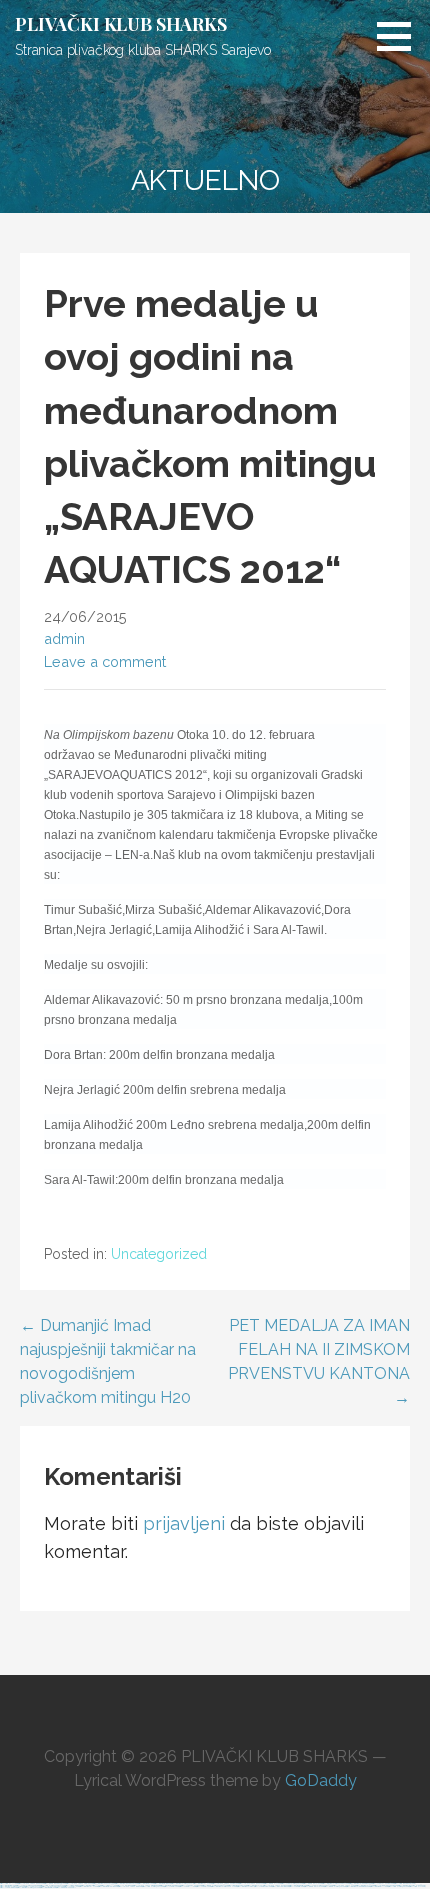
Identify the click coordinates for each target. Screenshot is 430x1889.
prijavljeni (184, 1523)
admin (64, 638)
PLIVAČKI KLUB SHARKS (121, 24)
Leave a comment (105, 661)
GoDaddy (321, 1780)
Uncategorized (159, 1254)
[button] (401, 36)
